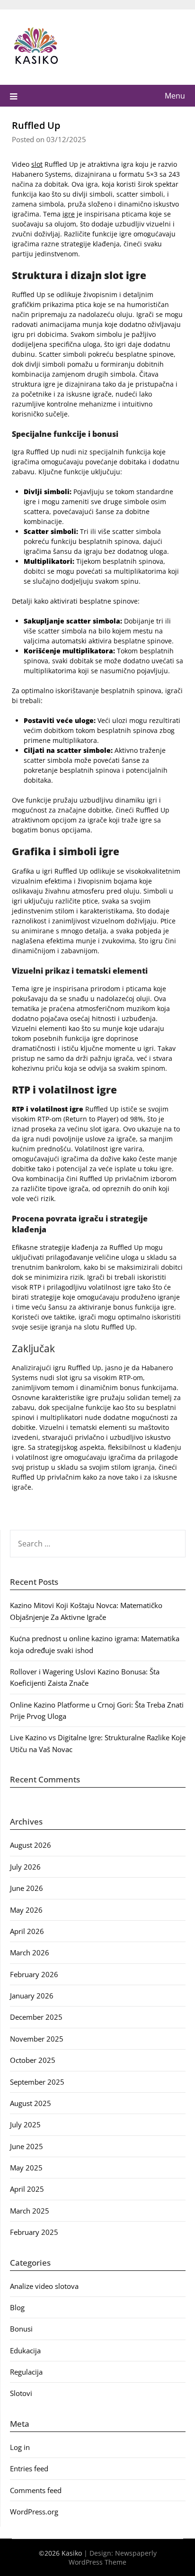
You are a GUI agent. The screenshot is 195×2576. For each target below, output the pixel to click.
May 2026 (26, 1910)
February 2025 (34, 2232)
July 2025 (25, 2124)
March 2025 (30, 2211)
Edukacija (25, 2350)
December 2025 (36, 2017)
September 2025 (37, 2082)
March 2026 (30, 1952)
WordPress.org (34, 2512)
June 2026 (27, 1888)
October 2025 (33, 2060)
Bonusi (21, 2329)
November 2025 (37, 2039)
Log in (20, 2447)
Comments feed (36, 2490)
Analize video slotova (44, 2286)
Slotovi (21, 2393)
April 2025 (27, 2189)
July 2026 (25, 1867)
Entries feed (29, 2468)
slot (37, 164)
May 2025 (26, 2168)
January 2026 (32, 1996)
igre (69, 214)
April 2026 (27, 1931)
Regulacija (26, 2372)
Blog (17, 2307)
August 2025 (31, 2103)
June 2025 (27, 2146)
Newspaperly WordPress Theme (113, 2558)
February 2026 (34, 1974)
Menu (175, 96)
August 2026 (31, 1845)
